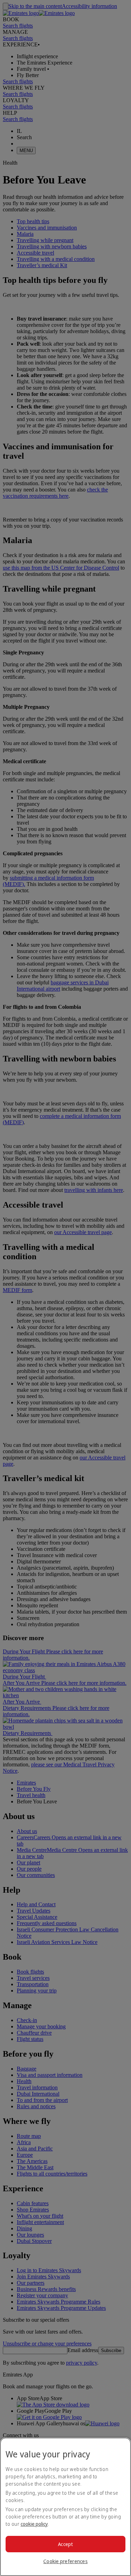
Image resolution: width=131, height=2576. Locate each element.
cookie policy (34, 2524)
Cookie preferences (65, 2561)
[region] (65, 2507)
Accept (65, 2544)
